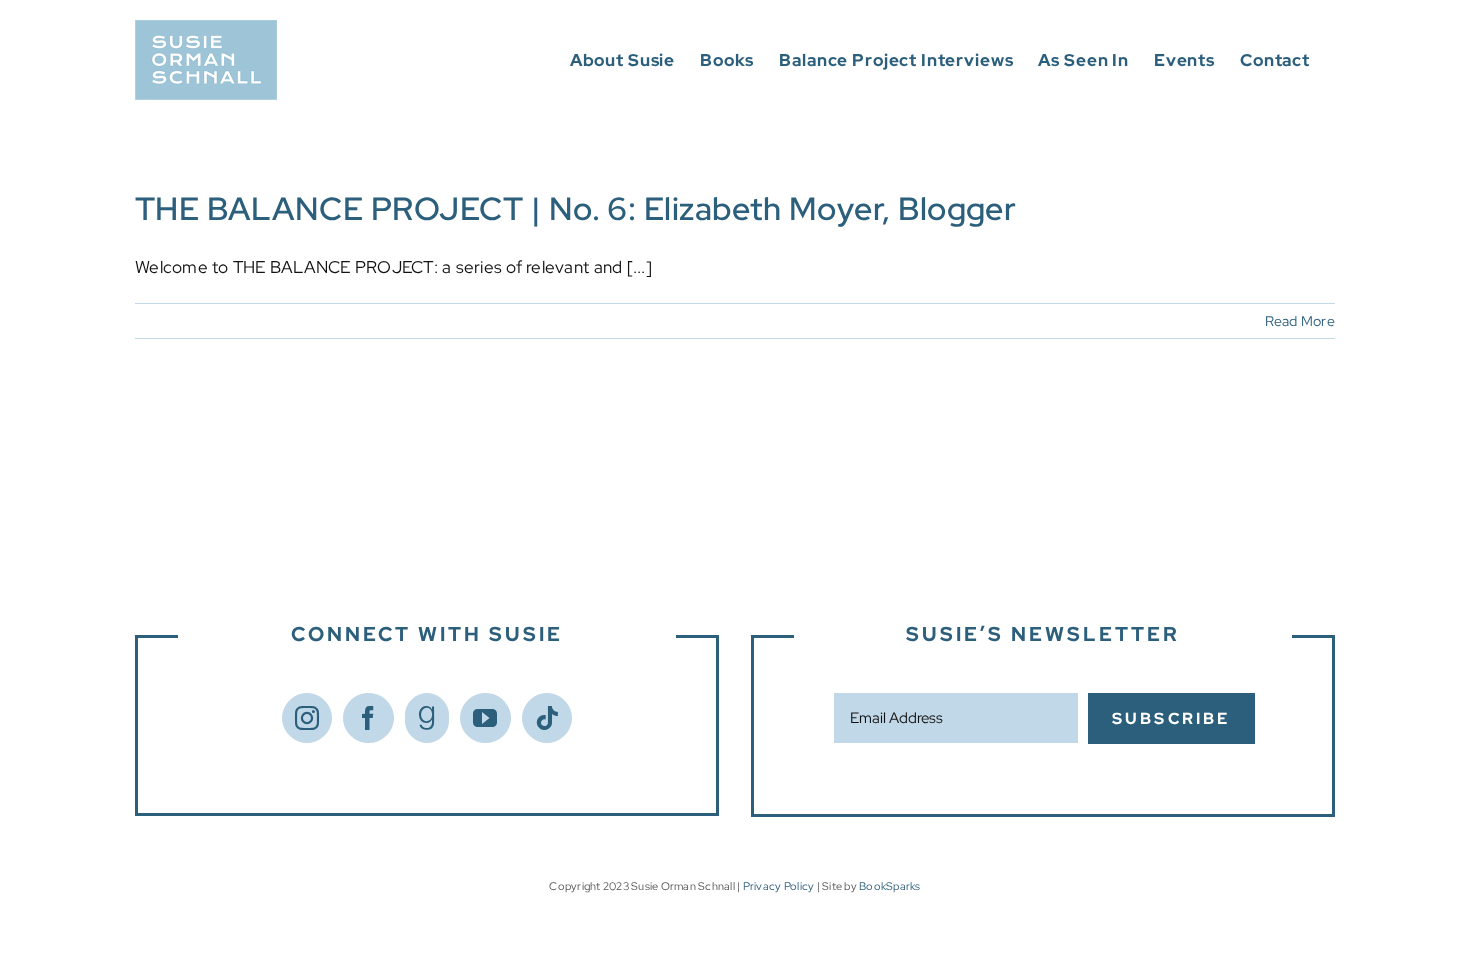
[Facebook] (368, 718)
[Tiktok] (547, 718)
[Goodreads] (427, 718)
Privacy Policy (779, 886)
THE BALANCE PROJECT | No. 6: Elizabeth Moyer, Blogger (575, 208)
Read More (1300, 321)
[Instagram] (307, 718)
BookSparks (890, 886)
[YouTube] (485, 718)
